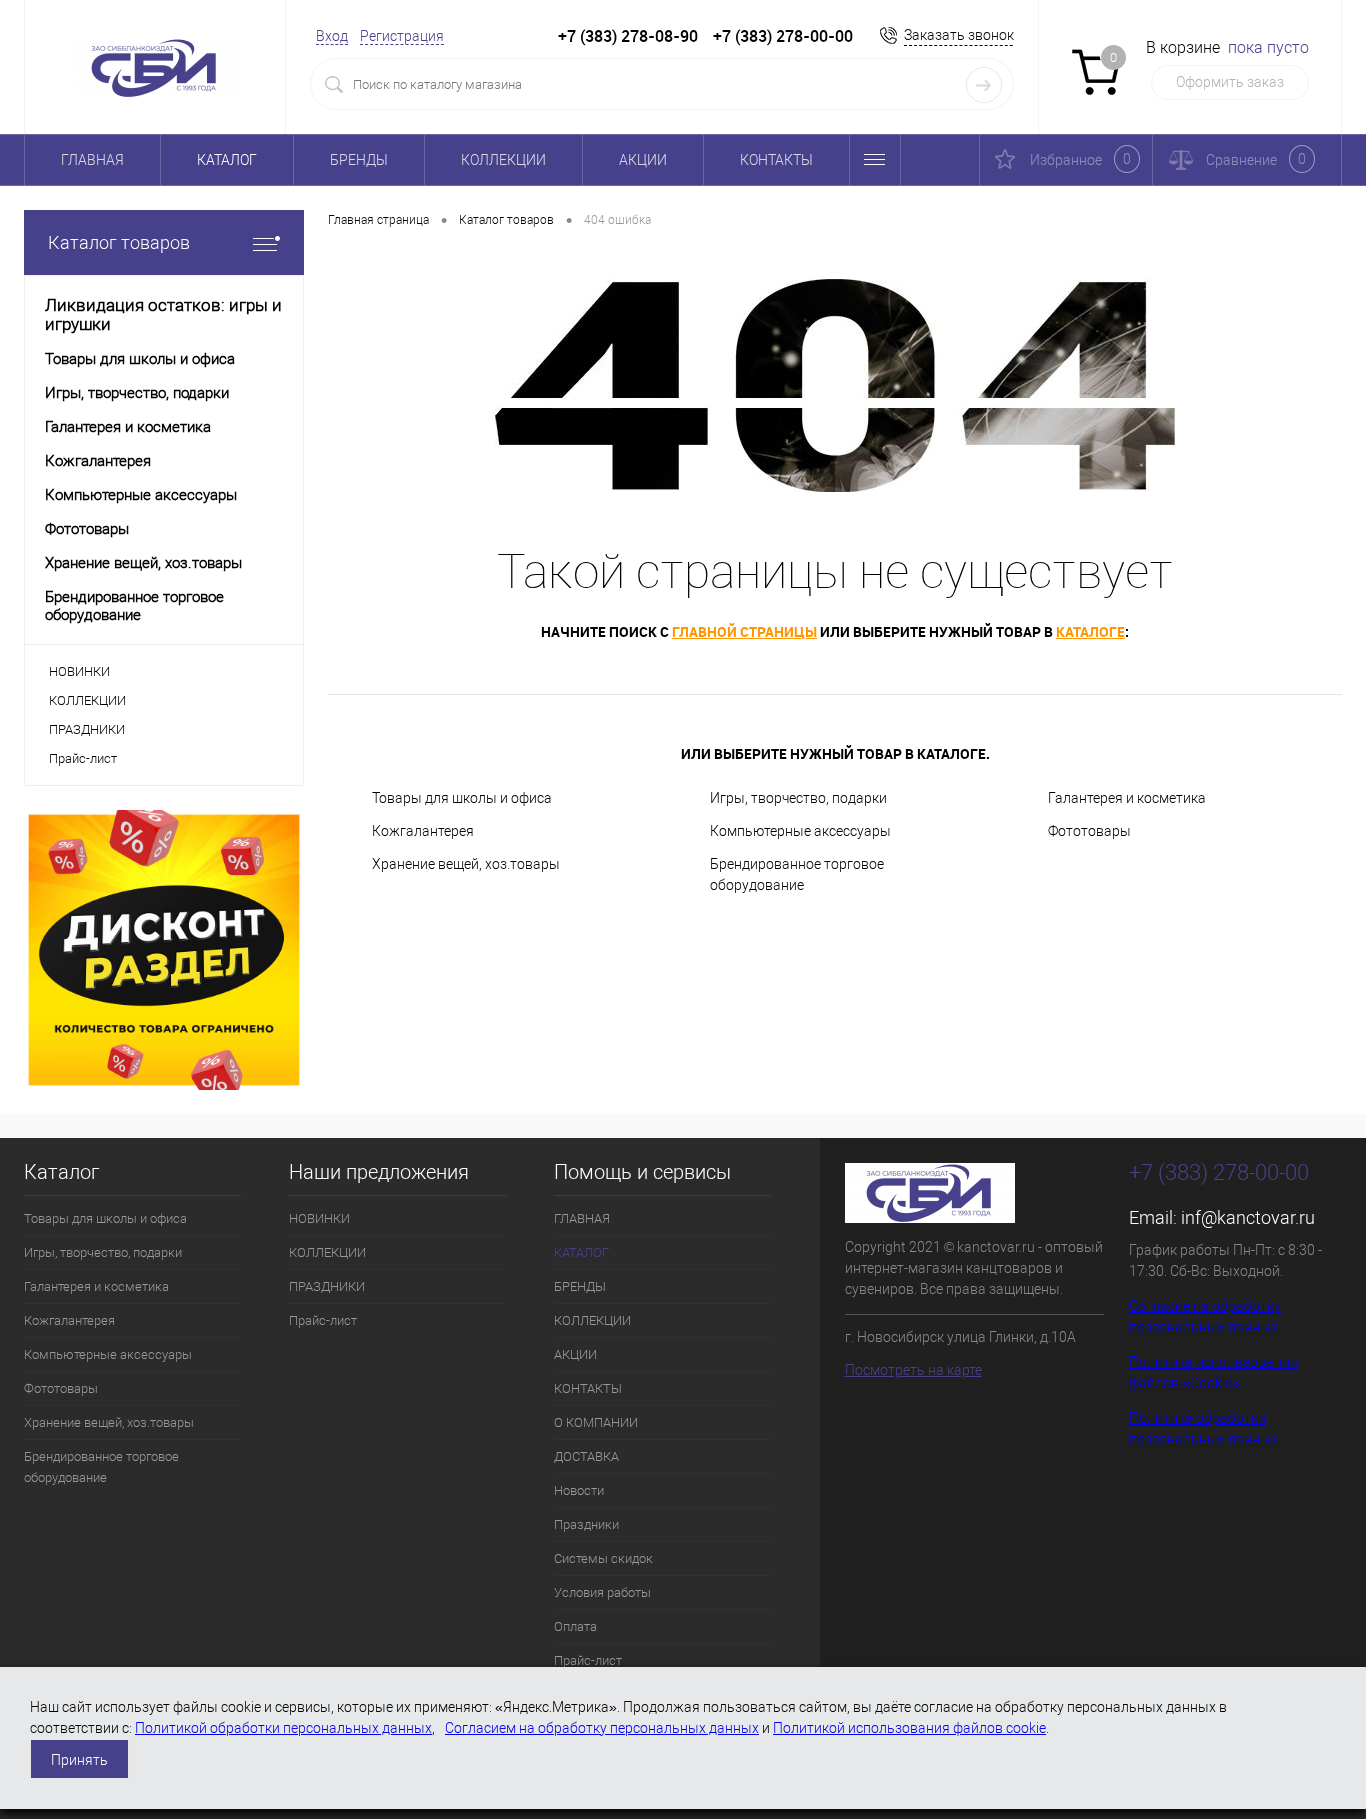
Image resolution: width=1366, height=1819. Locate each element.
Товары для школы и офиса (462, 798)
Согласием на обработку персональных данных (602, 1728)
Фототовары (1089, 831)
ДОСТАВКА (586, 1456)
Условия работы (602, 1592)
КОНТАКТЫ (776, 160)
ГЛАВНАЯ (92, 160)
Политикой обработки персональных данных (283, 1728)
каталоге (1090, 631)
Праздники (586, 1524)
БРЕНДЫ (359, 160)
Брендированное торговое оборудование (797, 874)
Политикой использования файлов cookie (909, 1728)
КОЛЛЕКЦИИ (503, 160)
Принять (79, 1760)
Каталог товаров (119, 242)
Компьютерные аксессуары (800, 831)
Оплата (575, 1626)
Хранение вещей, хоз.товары (466, 864)
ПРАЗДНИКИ (87, 729)
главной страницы (744, 631)
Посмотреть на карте (913, 1370)
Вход (332, 36)
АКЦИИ (643, 160)
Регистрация (402, 36)
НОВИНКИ (79, 671)
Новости (579, 1490)
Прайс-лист (83, 758)
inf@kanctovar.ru (1248, 1217)
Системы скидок (603, 1558)
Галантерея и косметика (1127, 798)
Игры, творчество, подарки (798, 798)
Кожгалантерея (423, 831)
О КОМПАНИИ (596, 1422)
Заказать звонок (959, 35)
